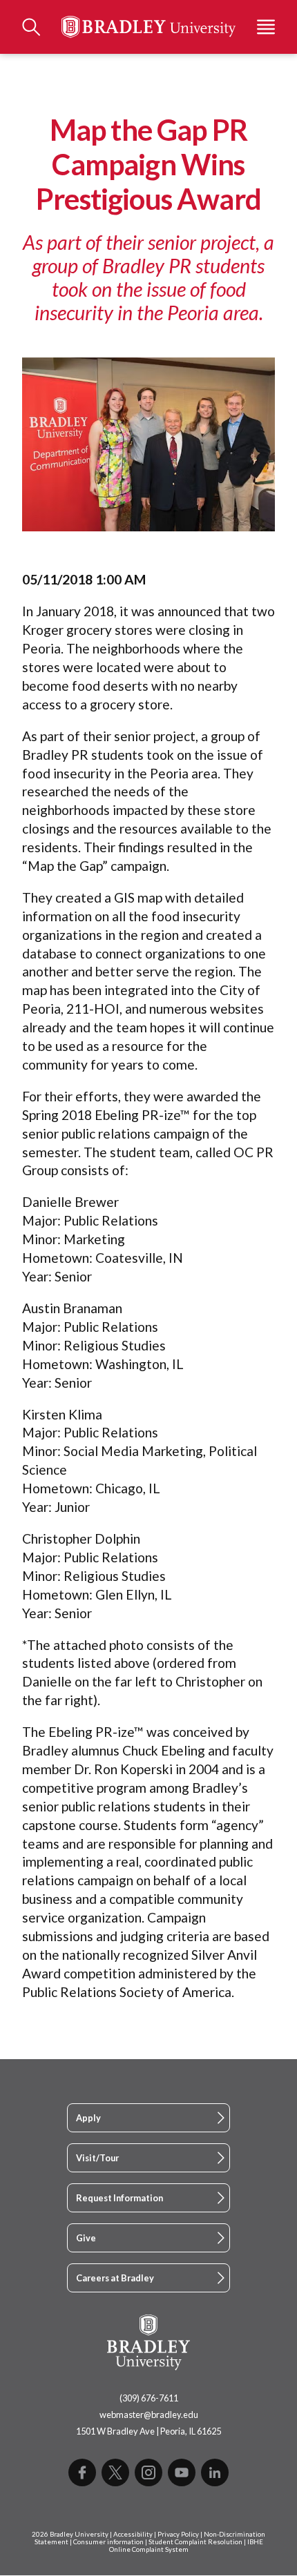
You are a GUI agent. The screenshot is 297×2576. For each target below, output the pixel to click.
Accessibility (133, 2534)
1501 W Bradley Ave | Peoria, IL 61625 (148, 2431)
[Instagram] (148, 2472)
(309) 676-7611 (149, 2398)
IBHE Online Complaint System (186, 2546)
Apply (88, 2118)
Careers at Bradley (115, 2278)
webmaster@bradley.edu (149, 2415)
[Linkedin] (215, 2472)
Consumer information (108, 2542)
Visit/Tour (97, 2158)
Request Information (119, 2198)
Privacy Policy (178, 2534)
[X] (115, 2472)
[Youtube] (182, 2472)
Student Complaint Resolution (195, 2542)
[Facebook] (82, 2472)
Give (86, 2238)
